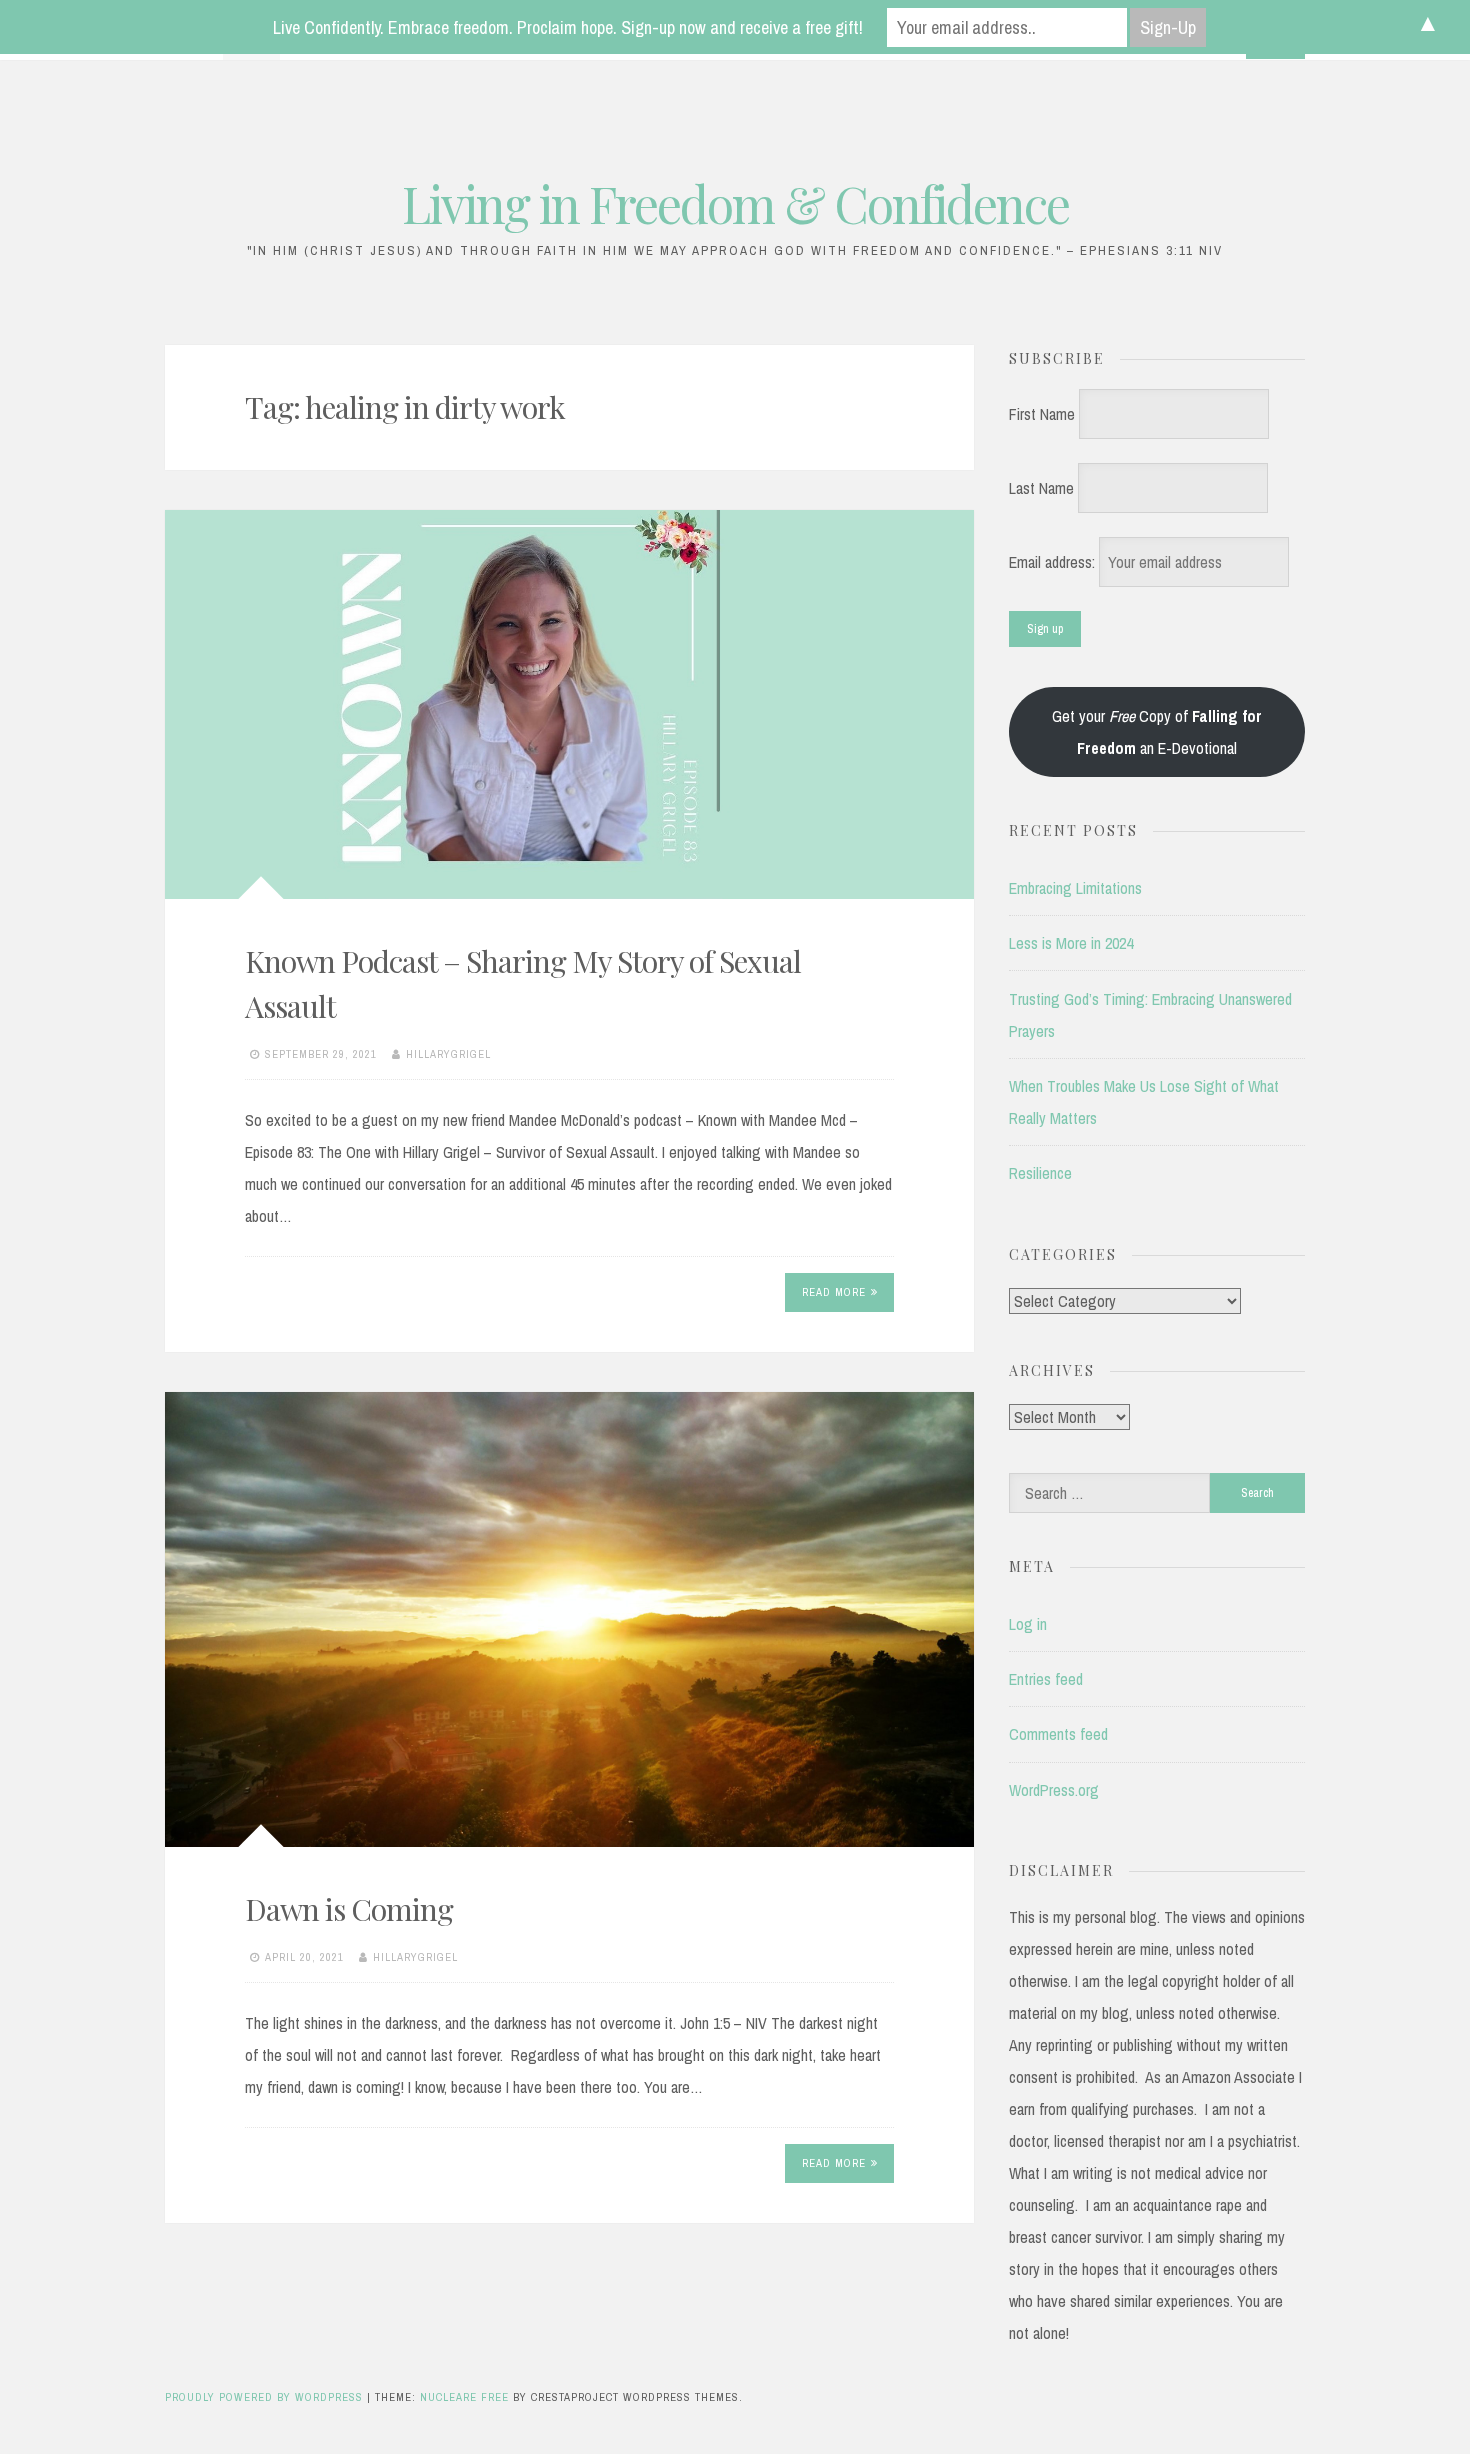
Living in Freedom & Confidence (735, 203)
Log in (1028, 1624)
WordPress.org (1054, 1790)
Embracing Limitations (1075, 888)
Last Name (1041, 488)
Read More (834, 1292)
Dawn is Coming (349, 1909)
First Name (1042, 414)
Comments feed (1058, 1734)
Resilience (1040, 1173)
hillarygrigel (448, 1054)
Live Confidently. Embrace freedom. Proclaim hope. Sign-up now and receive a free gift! (568, 27)
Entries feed (1046, 1679)
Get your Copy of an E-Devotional (1157, 732)
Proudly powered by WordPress (266, 2397)
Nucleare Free (464, 2397)
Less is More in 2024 (1071, 943)
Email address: (1054, 562)
